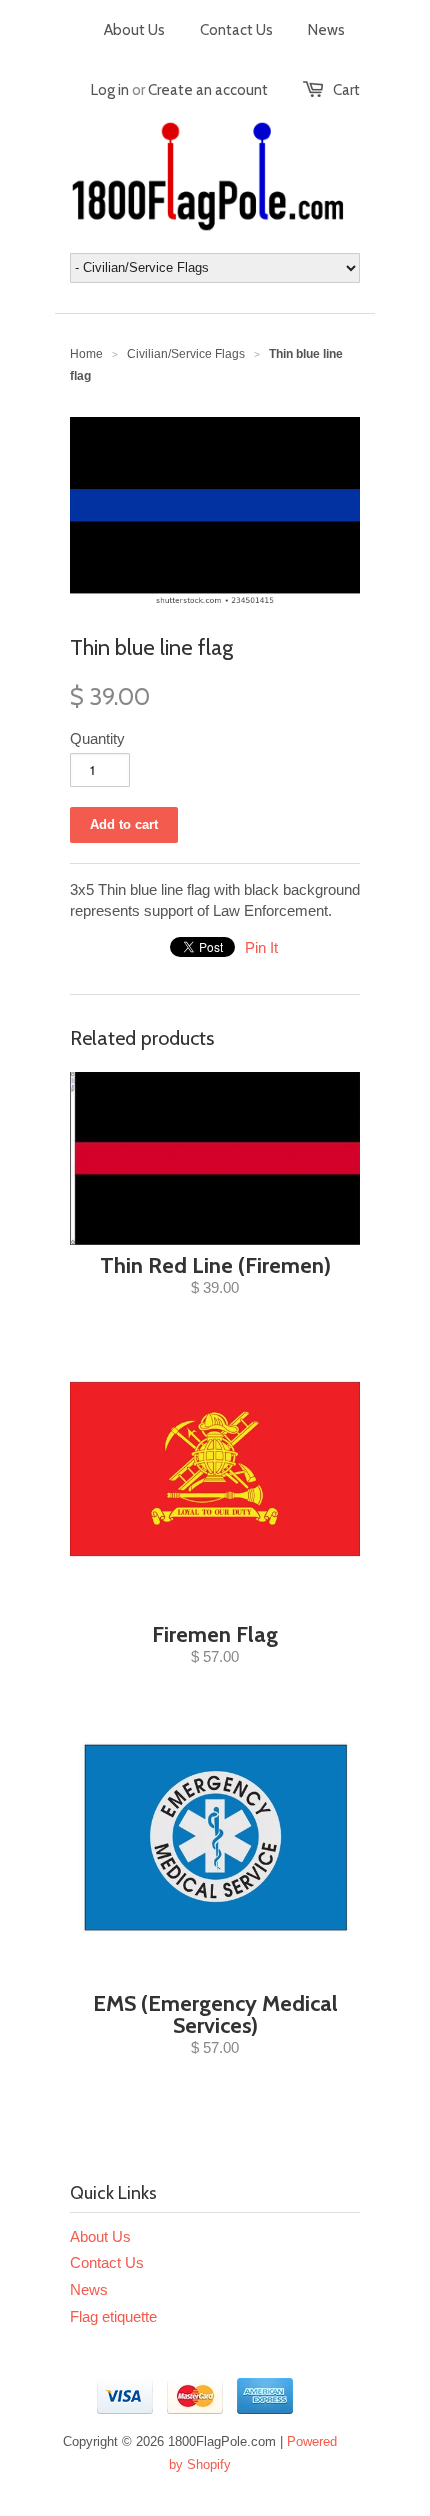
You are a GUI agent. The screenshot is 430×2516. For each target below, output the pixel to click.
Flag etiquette (113, 2316)
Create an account (208, 90)
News (326, 30)
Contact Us (236, 30)
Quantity (97, 738)
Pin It (261, 947)
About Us (134, 30)
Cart (346, 90)
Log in (110, 90)
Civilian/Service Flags (186, 354)
